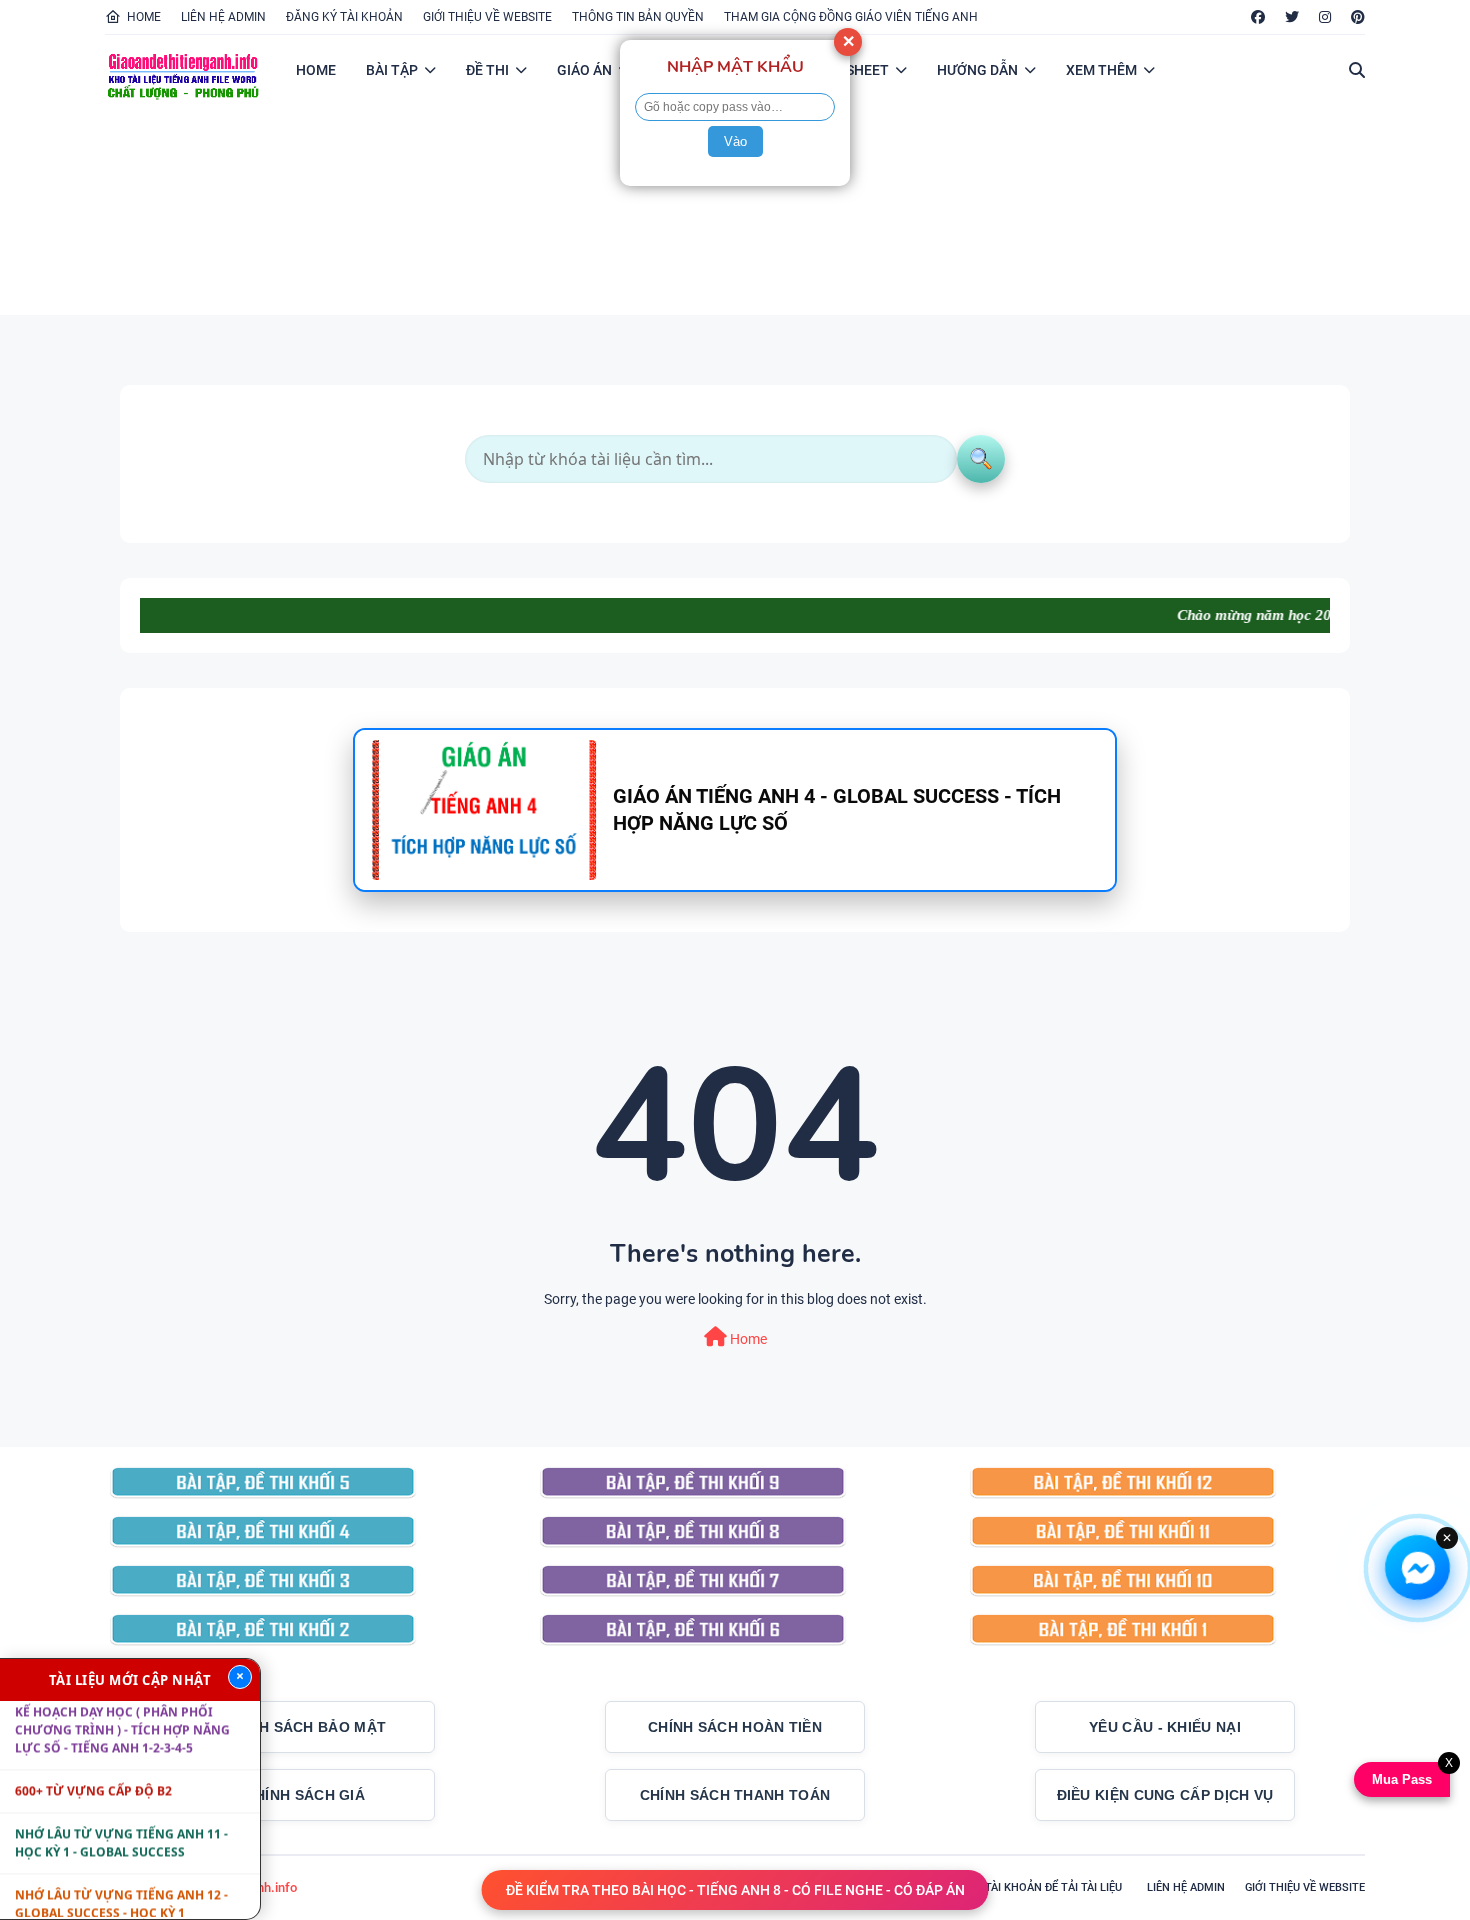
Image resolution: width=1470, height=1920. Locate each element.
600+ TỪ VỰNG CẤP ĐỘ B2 (93, 1762)
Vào (735, 141)
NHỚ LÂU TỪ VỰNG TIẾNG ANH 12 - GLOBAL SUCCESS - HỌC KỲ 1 (121, 1875)
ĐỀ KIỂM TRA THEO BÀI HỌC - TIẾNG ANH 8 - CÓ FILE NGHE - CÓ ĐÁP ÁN (735, 1890)
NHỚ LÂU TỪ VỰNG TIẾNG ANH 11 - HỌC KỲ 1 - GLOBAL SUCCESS (121, 1814)
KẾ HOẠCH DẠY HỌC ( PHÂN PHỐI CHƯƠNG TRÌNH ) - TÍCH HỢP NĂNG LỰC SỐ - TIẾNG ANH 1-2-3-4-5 (122, 1701)
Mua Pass (1404, 1779)
